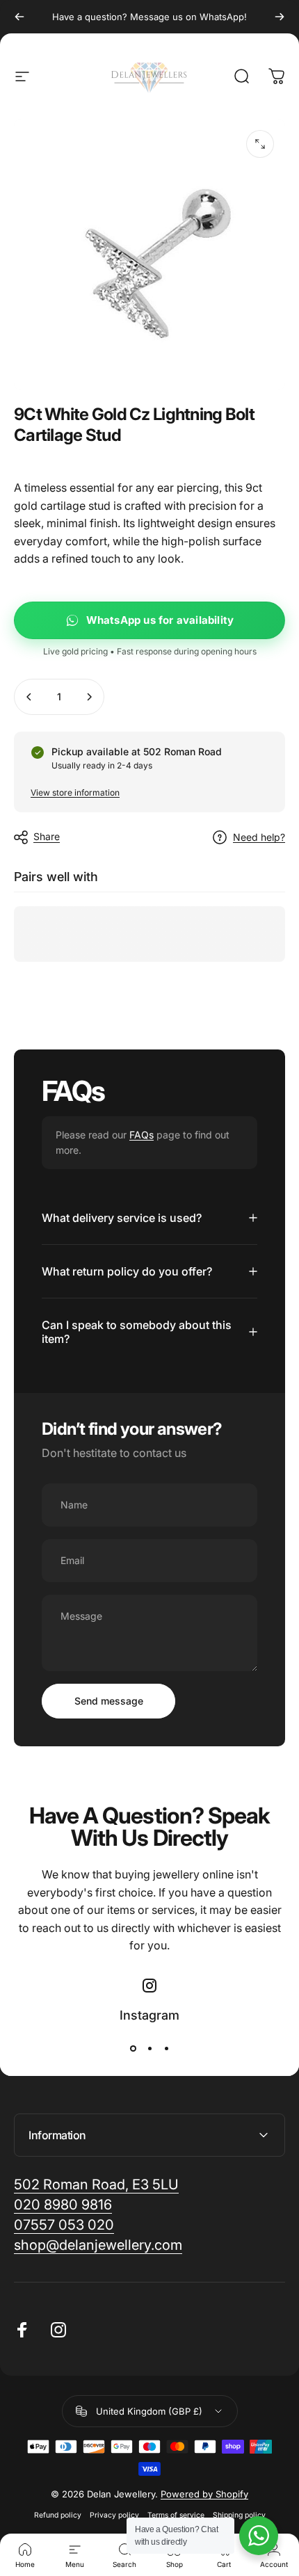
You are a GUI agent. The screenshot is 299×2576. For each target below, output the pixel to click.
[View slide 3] (166, 2049)
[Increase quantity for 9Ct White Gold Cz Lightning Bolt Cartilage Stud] (89, 697)
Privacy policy (114, 2515)
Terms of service (176, 2515)
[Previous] (19, 17)
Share (47, 836)
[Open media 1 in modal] (260, 144)
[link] (98, 2245)
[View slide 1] (133, 2049)
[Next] (280, 17)
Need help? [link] (259, 837)
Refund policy (58, 2515)
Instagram (149, 2015)
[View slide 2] (149, 2049)
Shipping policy (239, 2515)
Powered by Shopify (204, 2494)
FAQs (142, 1135)
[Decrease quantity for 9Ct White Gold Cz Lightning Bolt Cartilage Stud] (29, 697)
